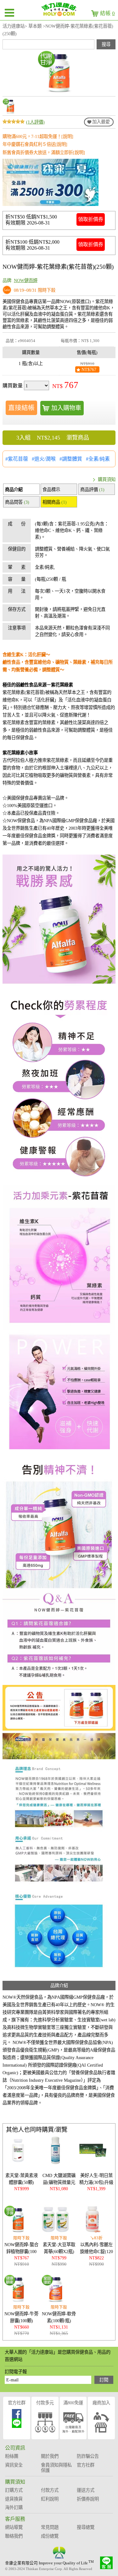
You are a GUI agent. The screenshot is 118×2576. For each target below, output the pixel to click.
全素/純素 (99, 459)
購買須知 (107, 479)
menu (9, 13)
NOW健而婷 (26, 280)
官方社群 (17, 2403)
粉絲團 (12, 2456)
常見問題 (50, 2527)
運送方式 (86, 2490)
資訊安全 (14, 2465)
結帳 (107, 13)
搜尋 (106, 44)
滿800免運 (73, 2403)
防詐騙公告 (88, 2456)
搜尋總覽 (86, 2527)
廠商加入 (101, 2403)
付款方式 (50, 2490)
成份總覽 (50, 2536)
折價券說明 (88, 2499)
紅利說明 (50, 2499)
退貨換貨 (14, 2499)
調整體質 (72, 459)
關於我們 (50, 2456)
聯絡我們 (14, 2536)
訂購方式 (14, 2490)
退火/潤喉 (45, 459)
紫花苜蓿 (18, 459)
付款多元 (45, 2403)
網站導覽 (14, 2527)
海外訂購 (14, 2507)
